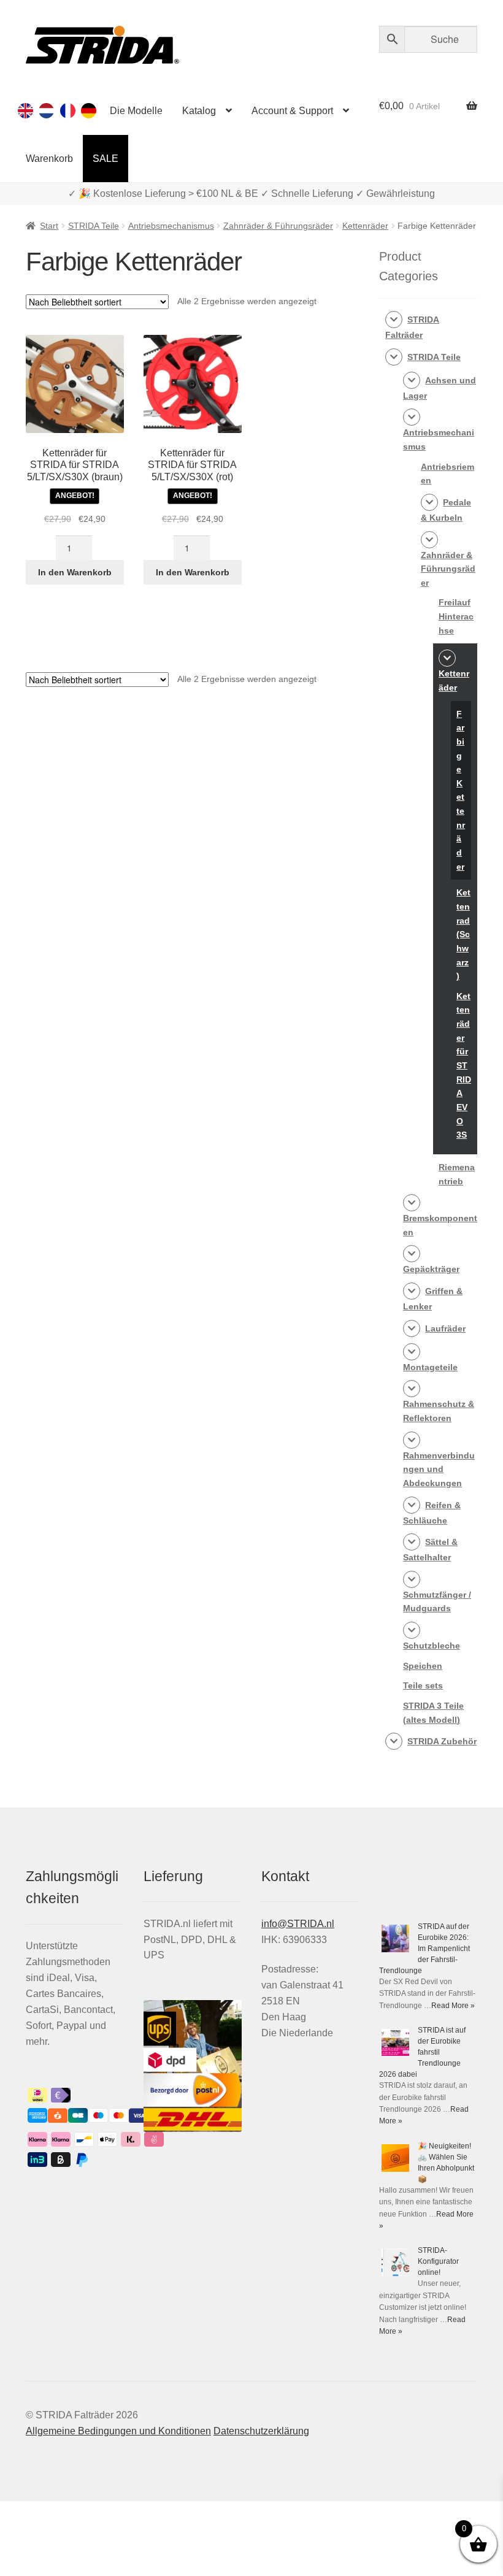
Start (49, 226)
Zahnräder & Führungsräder (278, 226)
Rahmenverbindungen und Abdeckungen (439, 1469)
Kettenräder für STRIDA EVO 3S (464, 1065)
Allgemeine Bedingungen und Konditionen (118, 2431)
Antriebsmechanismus (171, 226)
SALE (106, 159)
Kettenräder (365, 226)
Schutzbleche (432, 1646)
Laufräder (445, 1328)
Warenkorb (49, 159)
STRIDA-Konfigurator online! (438, 2261)
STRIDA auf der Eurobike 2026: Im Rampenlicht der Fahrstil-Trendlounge (424, 1949)
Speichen (423, 1666)
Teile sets (423, 1685)
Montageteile (430, 1367)
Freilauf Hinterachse (456, 616)
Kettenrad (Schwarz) (463, 934)
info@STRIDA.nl (298, 1924)
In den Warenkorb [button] (75, 572)
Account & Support (292, 111)
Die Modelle (136, 111)
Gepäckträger (431, 1269)
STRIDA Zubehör (442, 1741)
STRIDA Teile (94, 226)
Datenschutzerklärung (261, 2431)
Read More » (453, 2006)
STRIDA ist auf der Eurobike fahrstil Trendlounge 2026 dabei (422, 2052)
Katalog (199, 111)
